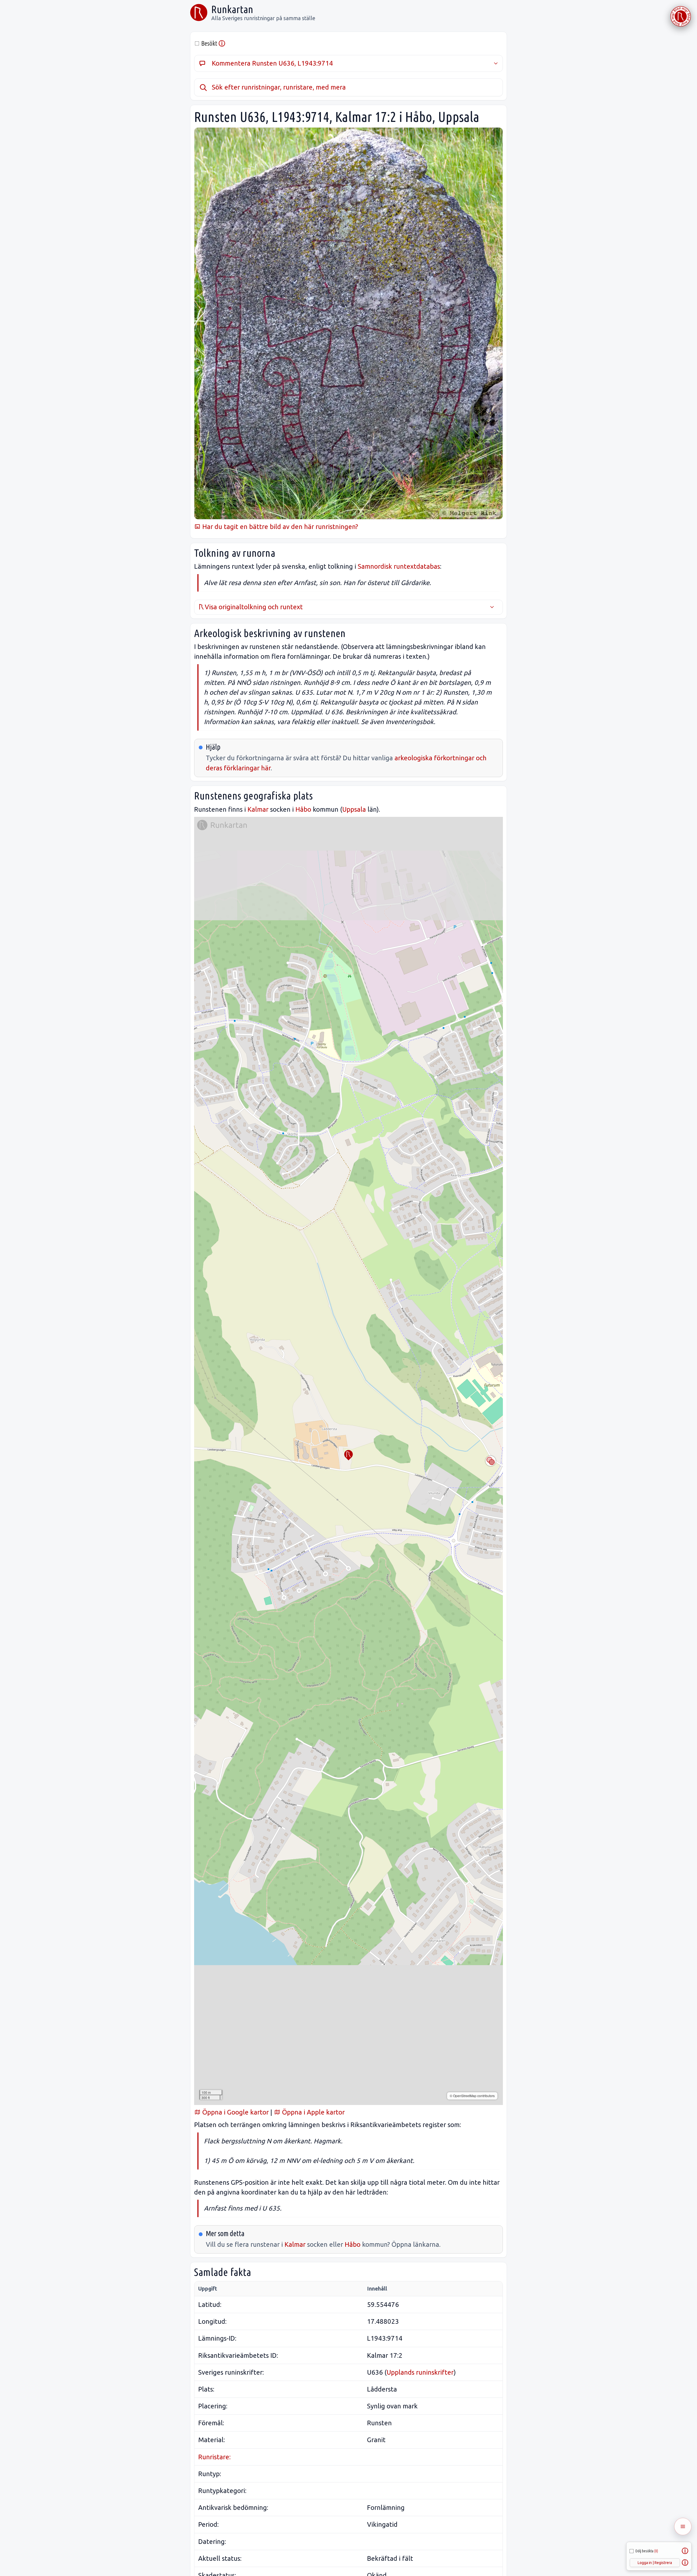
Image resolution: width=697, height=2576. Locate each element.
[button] (348, 1455)
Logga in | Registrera (655, 2563)
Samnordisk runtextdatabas (399, 566)
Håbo (303, 809)
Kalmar (258, 809)
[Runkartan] (199, 13)
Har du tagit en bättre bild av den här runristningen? (279, 527)
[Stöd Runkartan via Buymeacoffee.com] (681, 16)
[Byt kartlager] (491, 1461)
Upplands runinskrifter (420, 2372)
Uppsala (354, 809)
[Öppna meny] (683, 2526)
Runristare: (214, 2457)
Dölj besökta (647, 2551)
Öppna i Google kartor (235, 2112)
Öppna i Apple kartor (313, 2112)
